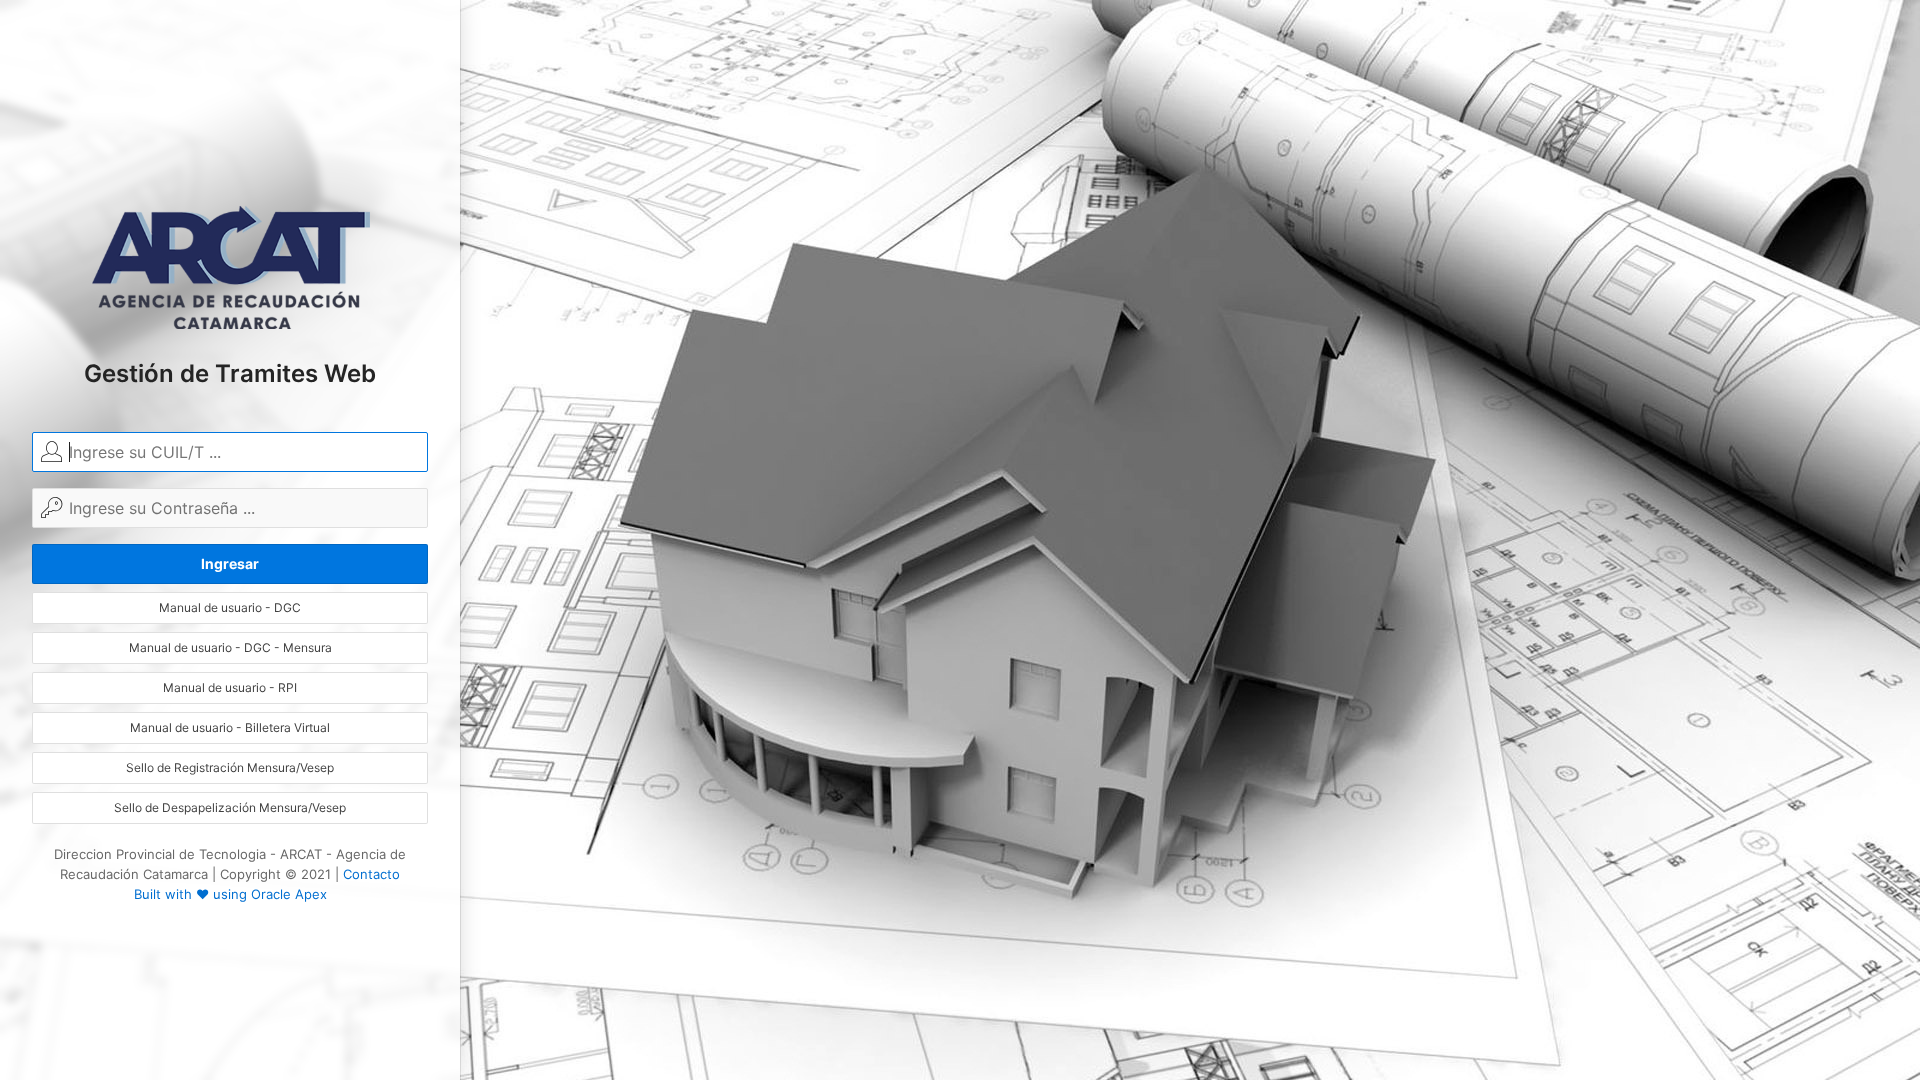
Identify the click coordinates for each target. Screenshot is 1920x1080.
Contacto (371, 874)
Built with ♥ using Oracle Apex (230, 894)
